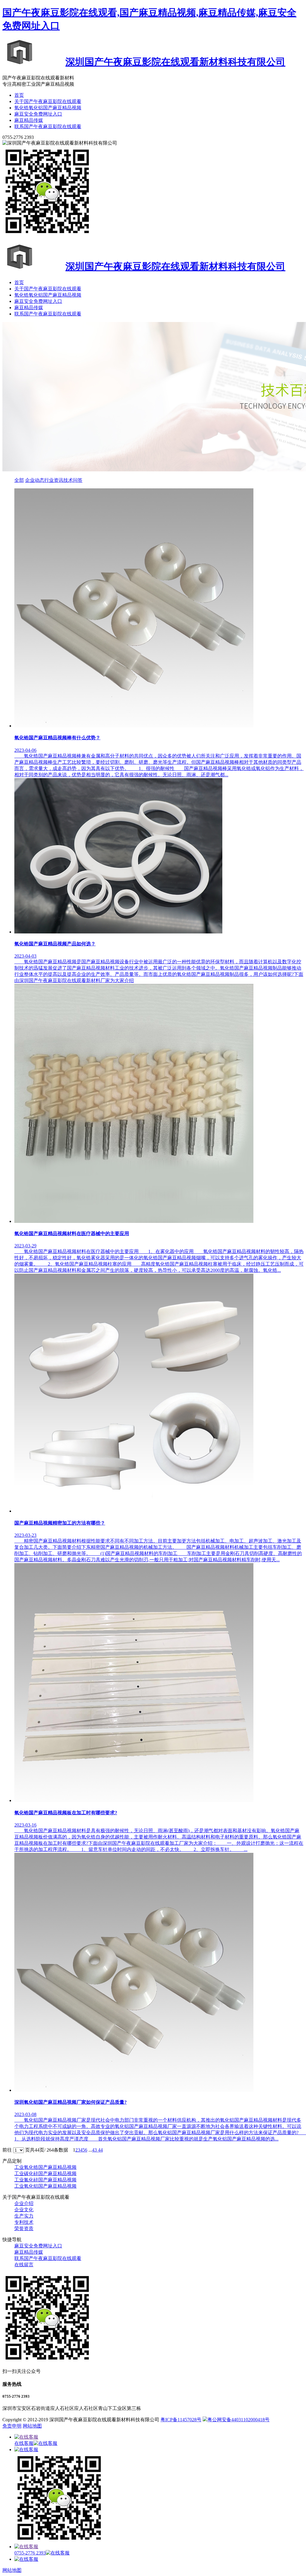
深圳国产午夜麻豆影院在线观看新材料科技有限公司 (175, 62)
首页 (19, 95)
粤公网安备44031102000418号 (238, 2420)
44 (100, 2150)
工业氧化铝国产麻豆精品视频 (45, 2186)
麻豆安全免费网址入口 (38, 114)
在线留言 (24, 2265)
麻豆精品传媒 (29, 120)
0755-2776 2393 (30, 2553)
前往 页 (16, 2150)
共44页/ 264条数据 (51, 2150)
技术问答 (73, 480)
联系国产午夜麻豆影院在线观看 (48, 126)
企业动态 (35, 480)
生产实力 (24, 2216)
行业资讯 (54, 480)
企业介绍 (24, 2203)
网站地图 (32, 2426)
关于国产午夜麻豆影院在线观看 (48, 101)
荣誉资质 (24, 2228)
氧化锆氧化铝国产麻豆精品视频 (48, 108)
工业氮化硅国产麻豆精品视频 (45, 2180)
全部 (19, 480)
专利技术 (24, 2222)
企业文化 (24, 2210)
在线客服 (24, 2443)
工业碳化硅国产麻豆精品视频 (45, 2173)
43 (95, 2150)
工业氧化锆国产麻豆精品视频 (45, 2167)
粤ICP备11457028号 (181, 2420)
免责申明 (12, 2426)
